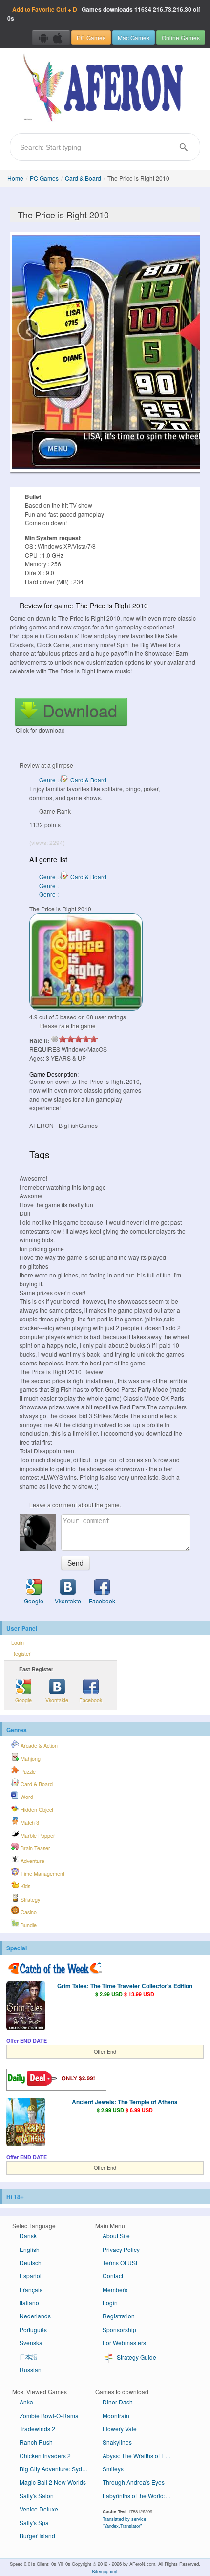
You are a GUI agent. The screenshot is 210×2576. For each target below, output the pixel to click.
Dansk (28, 2236)
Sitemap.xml (105, 2571)
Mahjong (30, 1759)
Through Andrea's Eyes (134, 2482)
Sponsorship (119, 2329)
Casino (28, 1912)
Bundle (28, 1925)
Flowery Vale (120, 2429)
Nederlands (35, 2316)
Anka (26, 2402)
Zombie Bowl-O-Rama (49, 2415)
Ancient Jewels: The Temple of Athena (125, 2102)
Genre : (50, 885)
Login (18, 1642)
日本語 (28, 2356)
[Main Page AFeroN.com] (105, 88)
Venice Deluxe (39, 2509)
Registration (119, 2316)
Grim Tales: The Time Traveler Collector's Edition (125, 1986)
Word (26, 1797)
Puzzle (27, 1771)
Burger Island (37, 2536)
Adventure (32, 1861)
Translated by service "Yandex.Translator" (124, 2522)
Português (33, 2329)
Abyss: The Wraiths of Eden (139, 2456)
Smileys (113, 2469)
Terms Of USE (121, 2262)
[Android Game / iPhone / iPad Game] (51, 38)
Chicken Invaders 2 (45, 2456)
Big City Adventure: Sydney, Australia (57, 2469)
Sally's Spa (34, 2522)
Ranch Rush (36, 2442)
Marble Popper (37, 1835)
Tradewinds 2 (37, 2429)
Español (31, 2276)
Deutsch (31, 2262)
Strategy (30, 1899)
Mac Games (134, 37)
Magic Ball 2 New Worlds (53, 2482)
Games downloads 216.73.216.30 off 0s (104, 14)
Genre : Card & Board (73, 780)
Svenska (31, 2343)
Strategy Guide (136, 2357)
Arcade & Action (38, 1745)
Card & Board (83, 178)
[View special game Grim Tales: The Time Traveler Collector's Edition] (26, 2007)
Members (115, 2289)
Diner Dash (118, 2402)
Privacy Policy (121, 2249)
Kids (25, 1886)
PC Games (91, 37)
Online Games (181, 37)
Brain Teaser (35, 1848)
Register (21, 1654)
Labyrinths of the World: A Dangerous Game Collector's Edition (140, 2496)
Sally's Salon (37, 2496)
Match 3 (29, 1823)
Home (15, 178)
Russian (31, 2370)
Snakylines (117, 2442)
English (30, 2249)
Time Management (42, 1873)
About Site (116, 2236)
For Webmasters (124, 2343)
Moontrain (116, 2415)
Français (31, 2289)
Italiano (29, 2303)
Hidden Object (36, 1809)
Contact (113, 2276)
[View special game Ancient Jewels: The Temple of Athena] (26, 2123)
